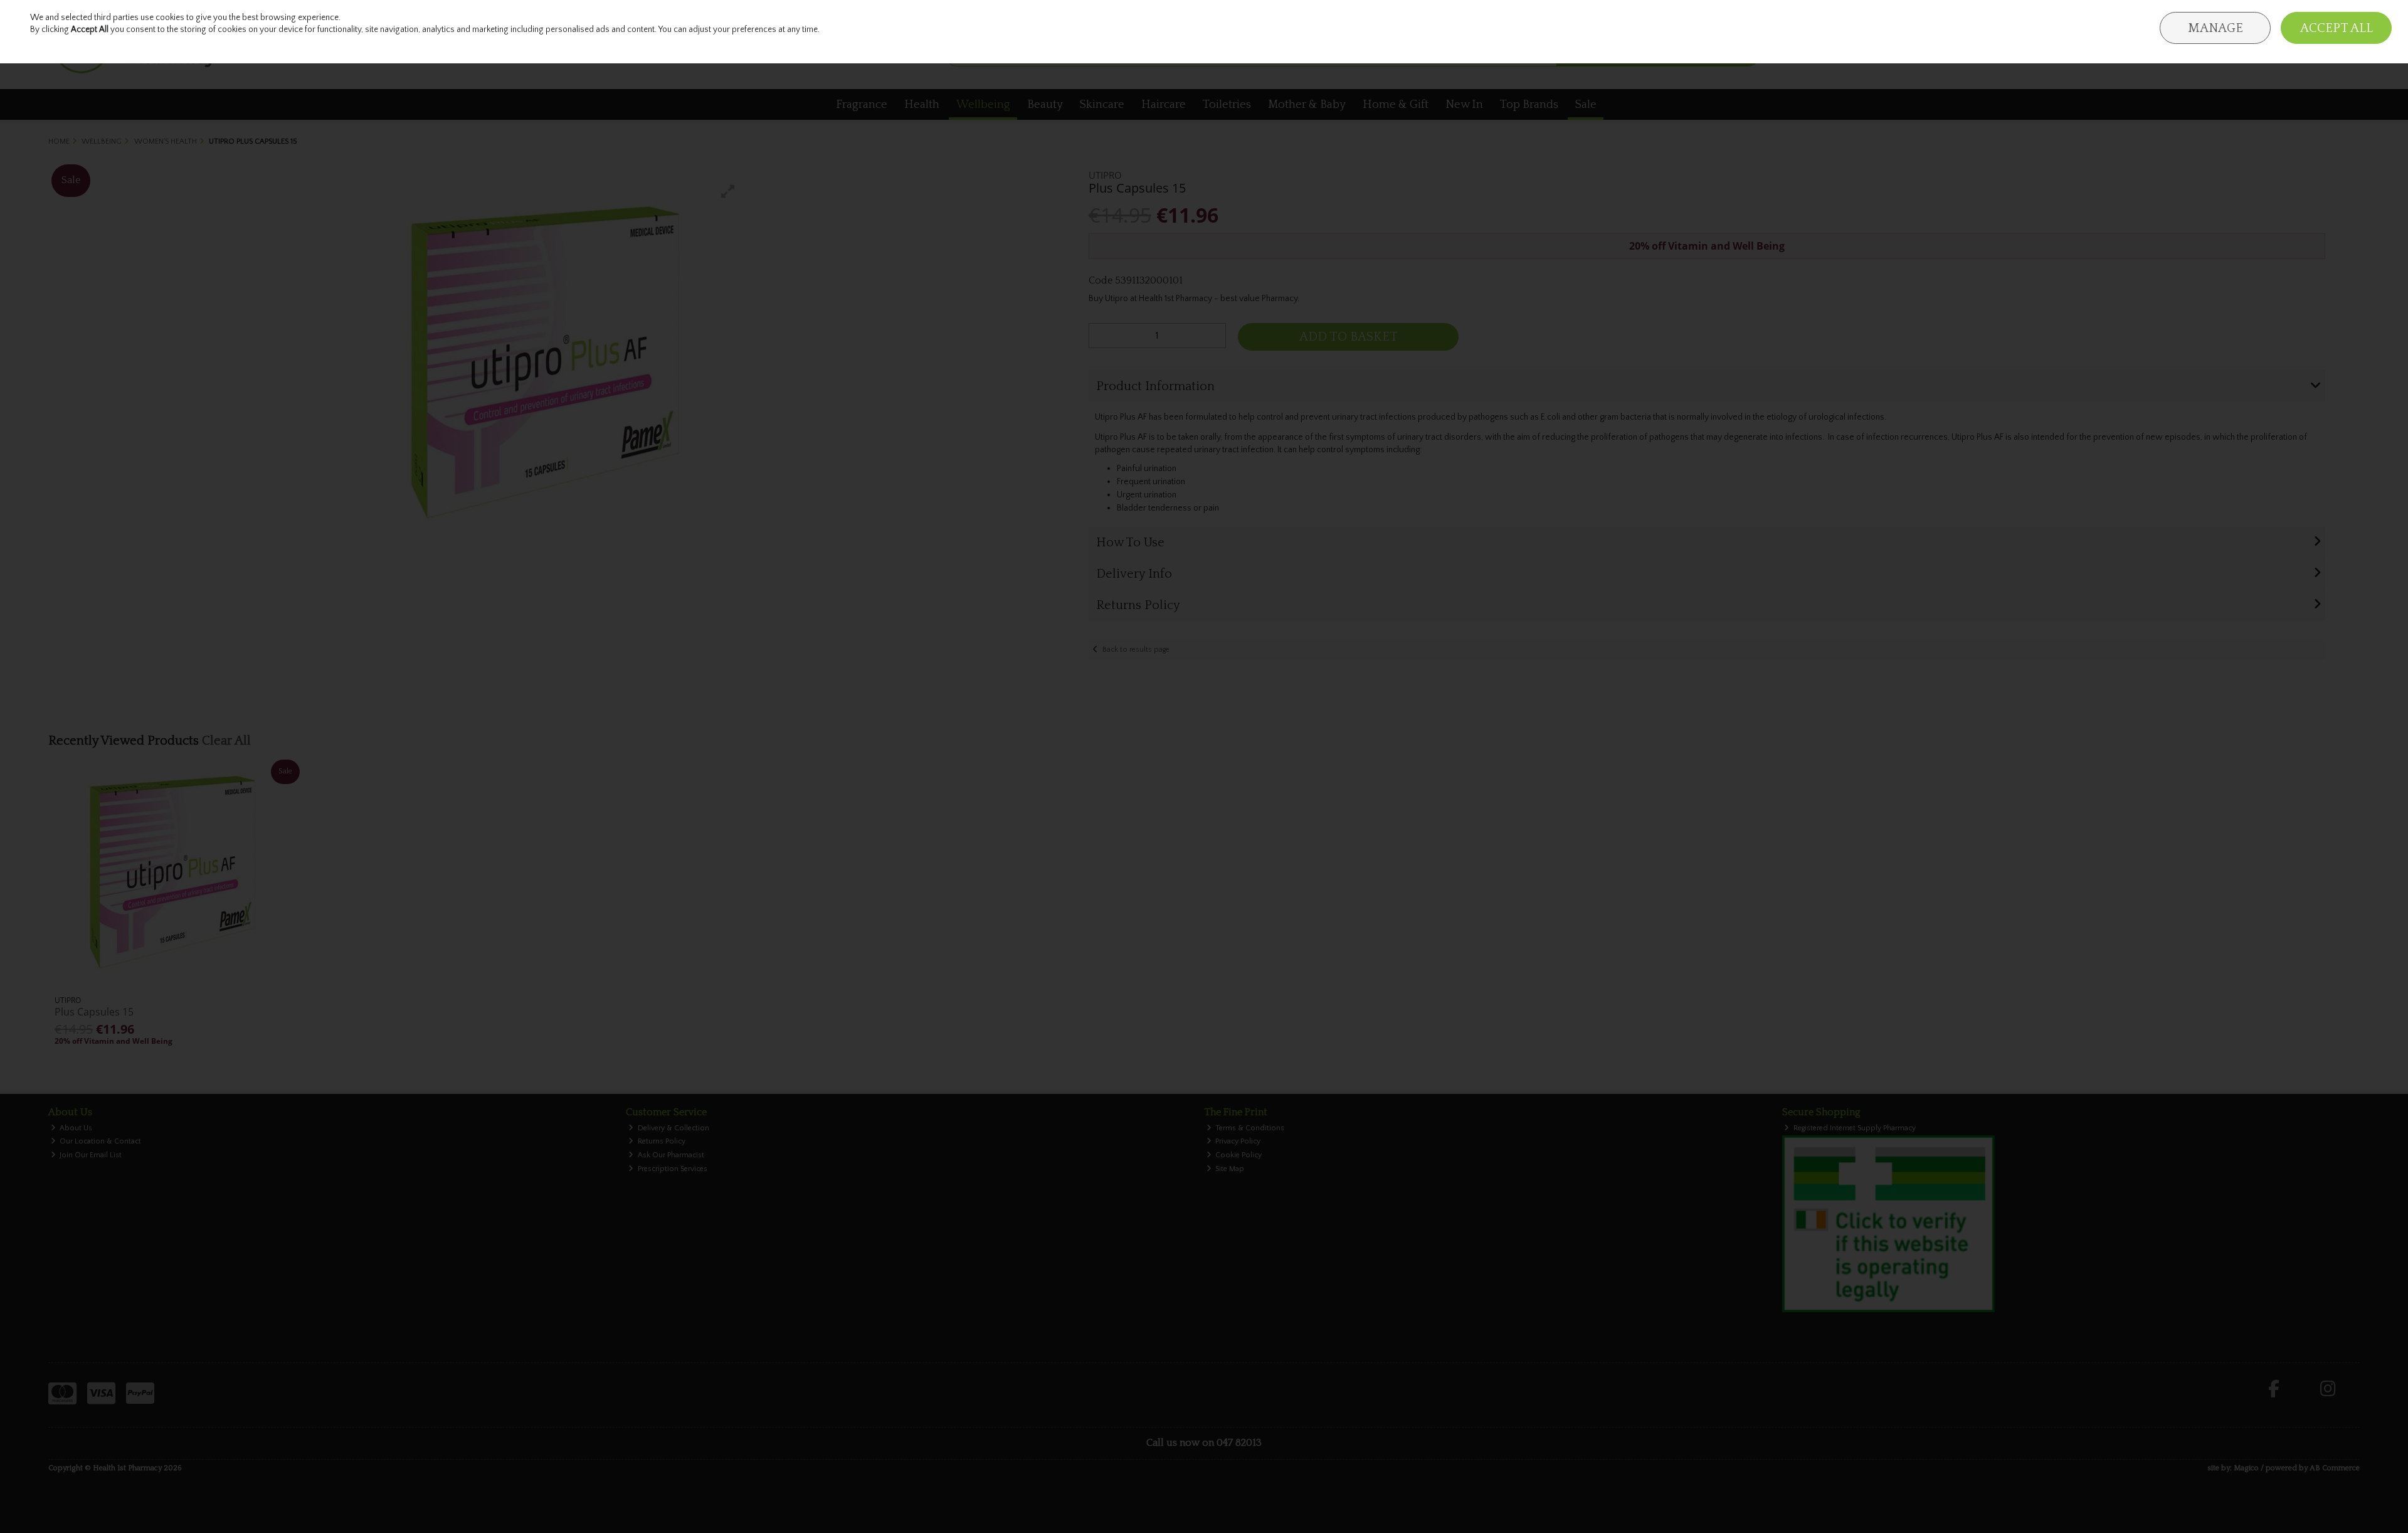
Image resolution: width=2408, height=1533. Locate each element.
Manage (2215, 28)
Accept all (2337, 28)
